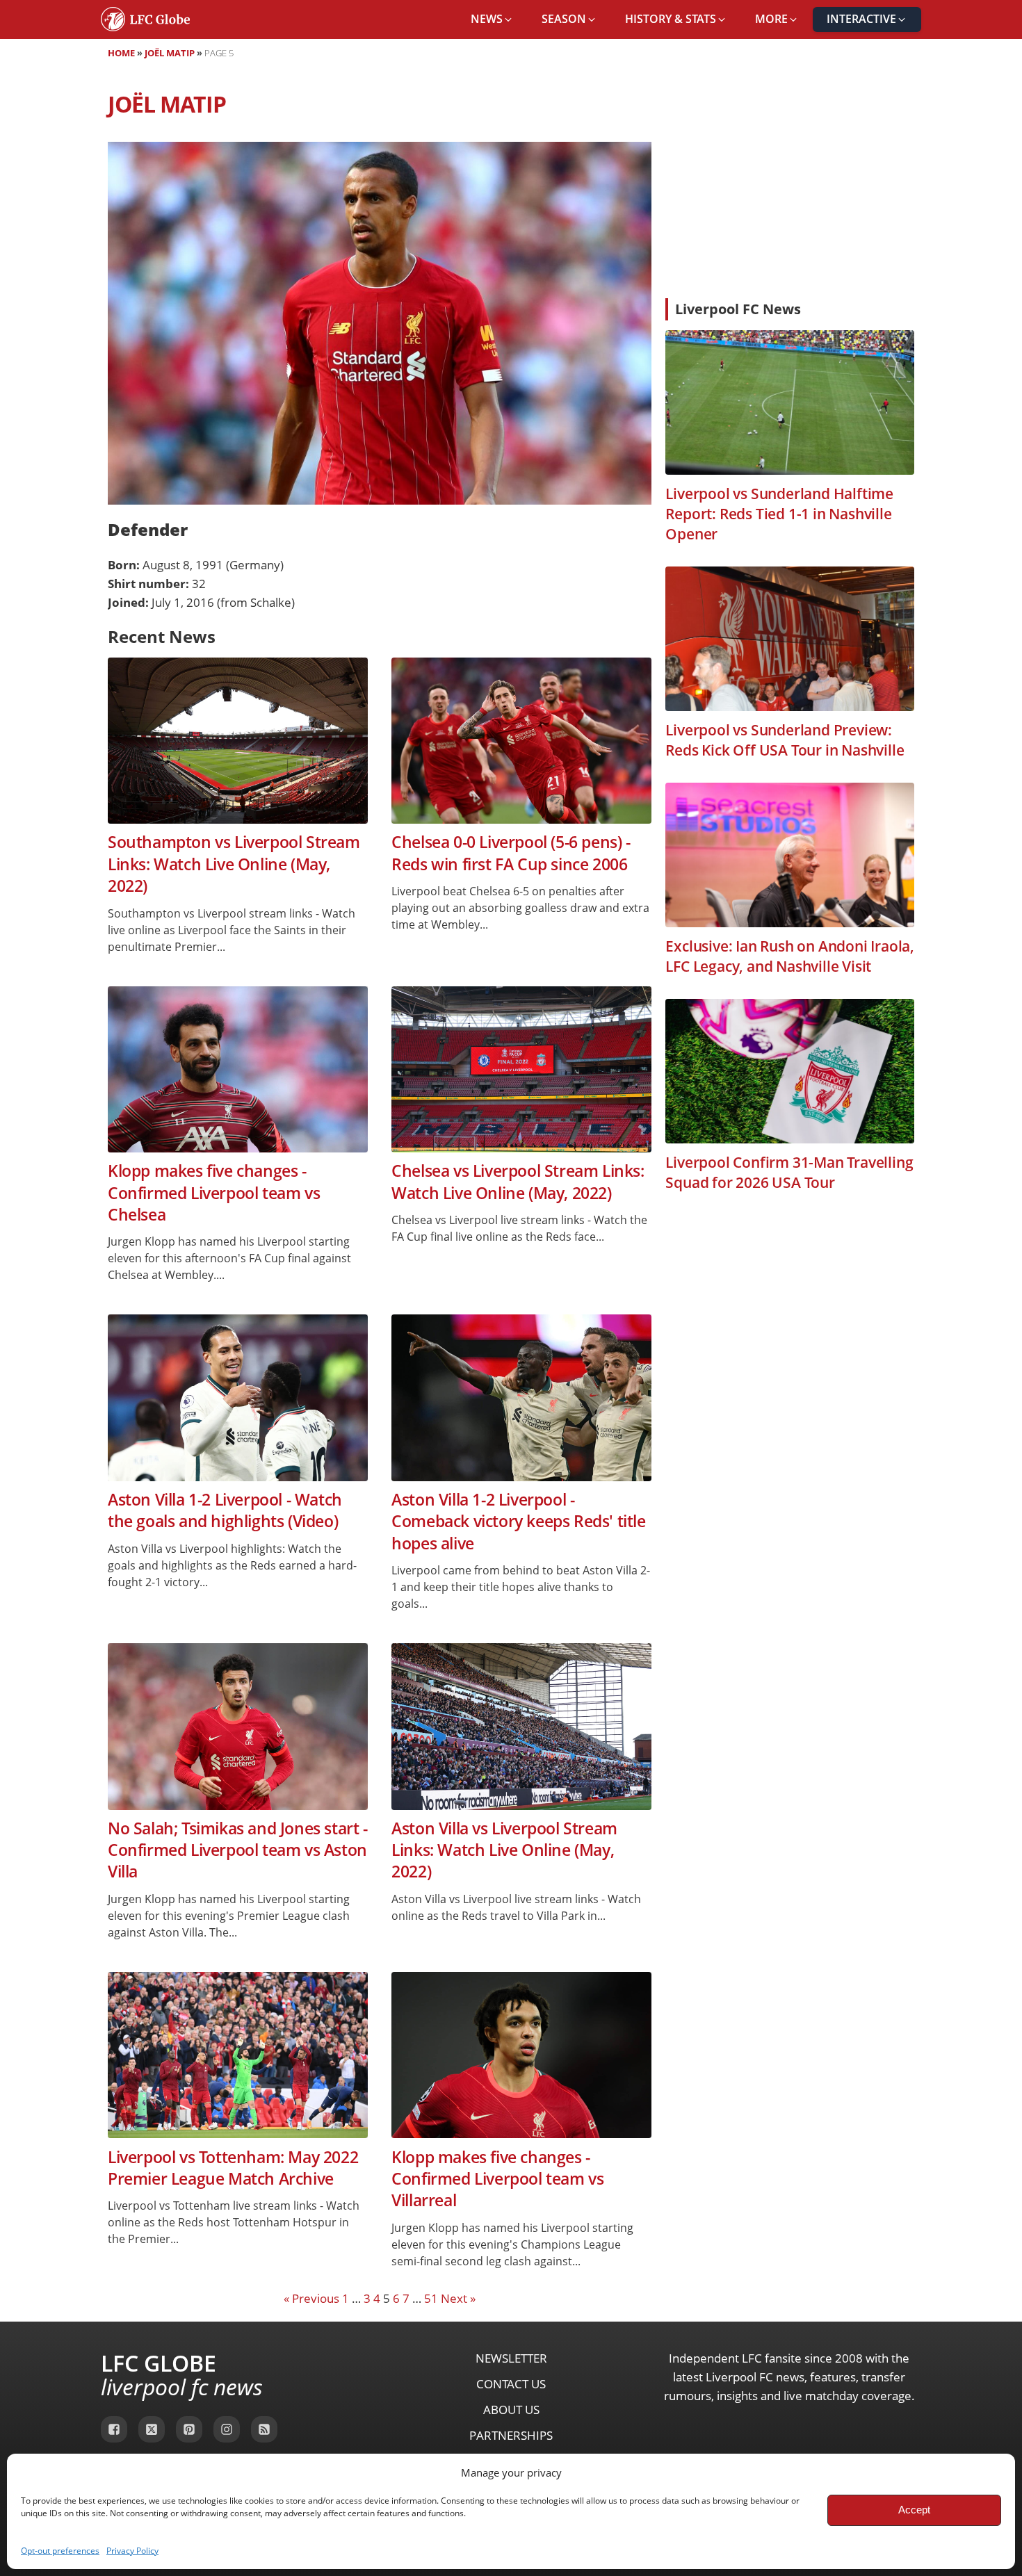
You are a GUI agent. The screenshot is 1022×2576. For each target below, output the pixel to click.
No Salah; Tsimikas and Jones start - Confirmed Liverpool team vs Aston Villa (238, 1850)
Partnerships (511, 2435)
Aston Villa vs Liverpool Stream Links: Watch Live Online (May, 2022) (504, 1850)
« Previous (311, 2298)
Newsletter (511, 2358)
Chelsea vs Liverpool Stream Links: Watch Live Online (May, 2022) (518, 1182)
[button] (492, 19)
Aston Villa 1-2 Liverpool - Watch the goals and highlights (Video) (225, 1510)
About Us (511, 2410)
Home (121, 53)
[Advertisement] (790, 184)
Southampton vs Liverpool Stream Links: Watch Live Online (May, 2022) (234, 864)
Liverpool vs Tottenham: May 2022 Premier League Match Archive (233, 2168)
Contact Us (511, 2384)
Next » (458, 2298)
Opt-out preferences (60, 2551)
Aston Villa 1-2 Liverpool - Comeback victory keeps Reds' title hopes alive (518, 1522)
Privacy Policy (132, 2551)
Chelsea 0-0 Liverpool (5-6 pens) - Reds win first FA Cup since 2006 (511, 853)
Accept (914, 2510)
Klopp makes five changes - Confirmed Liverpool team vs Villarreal (497, 2179)
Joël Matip (170, 53)
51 (431, 2298)
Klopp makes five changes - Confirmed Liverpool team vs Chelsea (214, 1193)
